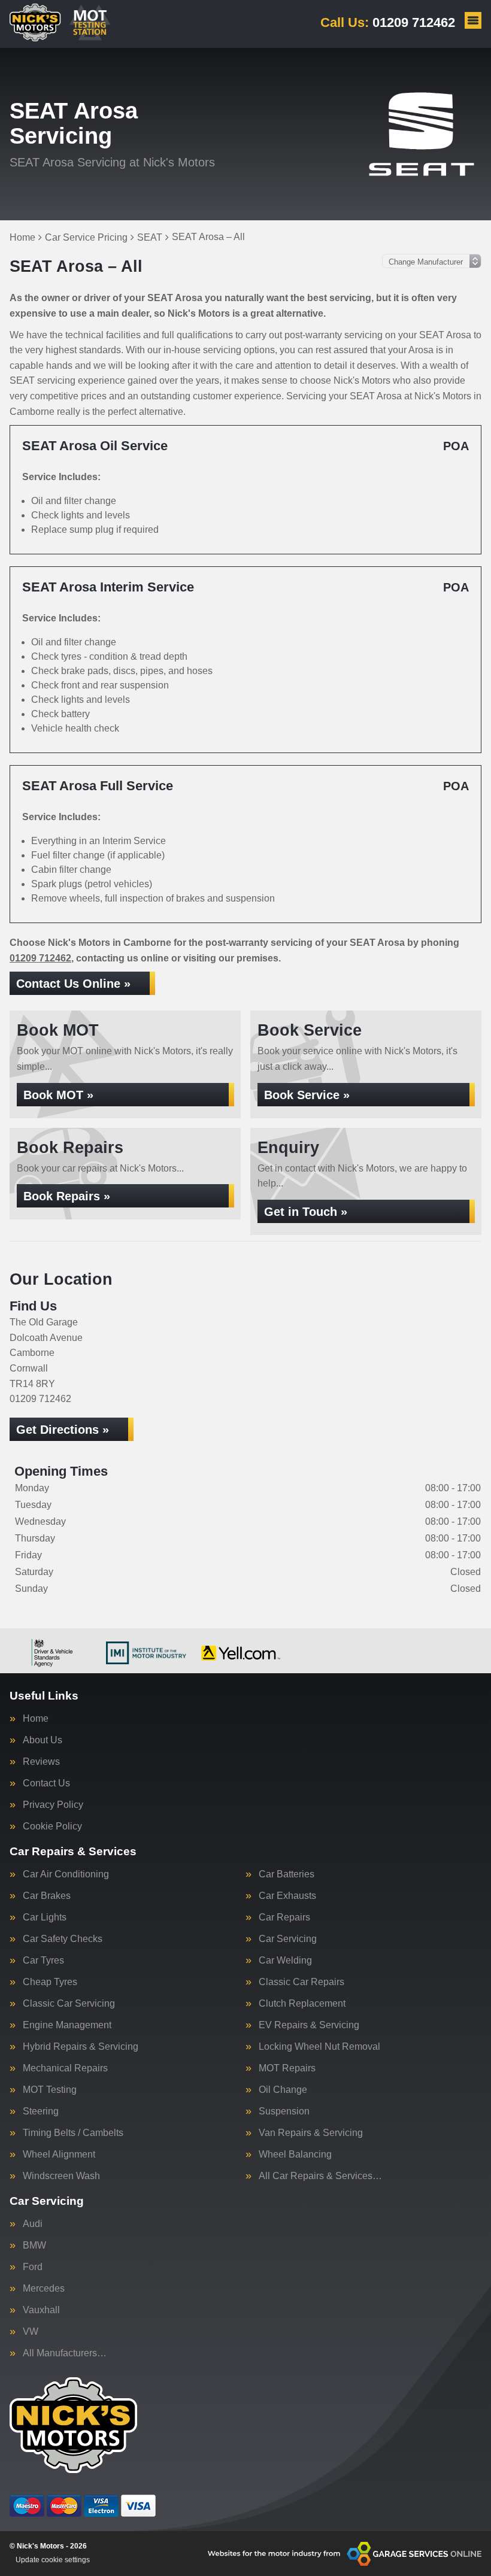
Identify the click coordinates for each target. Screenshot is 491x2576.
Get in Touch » (306, 1212)
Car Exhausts (287, 1896)
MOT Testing (50, 2090)
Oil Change (283, 2090)
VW (31, 2332)
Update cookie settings (53, 2560)
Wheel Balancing (295, 2155)
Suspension (284, 2111)
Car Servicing (288, 1939)
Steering (41, 2111)
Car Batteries (287, 1874)
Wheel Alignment (59, 2155)
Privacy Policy (53, 1805)
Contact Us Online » (73, 984)
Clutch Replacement (302, 2004)
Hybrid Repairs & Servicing (81, 2047)
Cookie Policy (52, 1826)
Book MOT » (58, 1095)
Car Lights (45, 1917)
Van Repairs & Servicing (311, 2133)
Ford (33, 2267)
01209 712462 (388, 22)
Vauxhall (41, 2310)
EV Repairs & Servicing (309, 2025)
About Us (43, 1740)
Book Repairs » (67, 1196)
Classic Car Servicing (69, 2004)
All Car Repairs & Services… (320, 2176)
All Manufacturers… (65, 2353)
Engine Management (67, 2025)
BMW (34, 2246)
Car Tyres (43, 1961)
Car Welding (285, 1961)
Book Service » (307, 1095)
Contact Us (46, 1783)
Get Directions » (63, 1430)
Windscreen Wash (61, 2176)
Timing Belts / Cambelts (73, 2133)
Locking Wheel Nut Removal (319, 2047)
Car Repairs (284, 1917)
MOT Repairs (287, 2068)
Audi (33, 2224)
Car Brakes (47, 1896)
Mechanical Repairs (65, 2068)
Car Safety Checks (63, 1939)
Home (36, 1719)
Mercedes (44, 2289)
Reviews (41, 1762)
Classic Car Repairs (301, 1982)
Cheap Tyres (50, 1982)
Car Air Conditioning (66, 1874)
